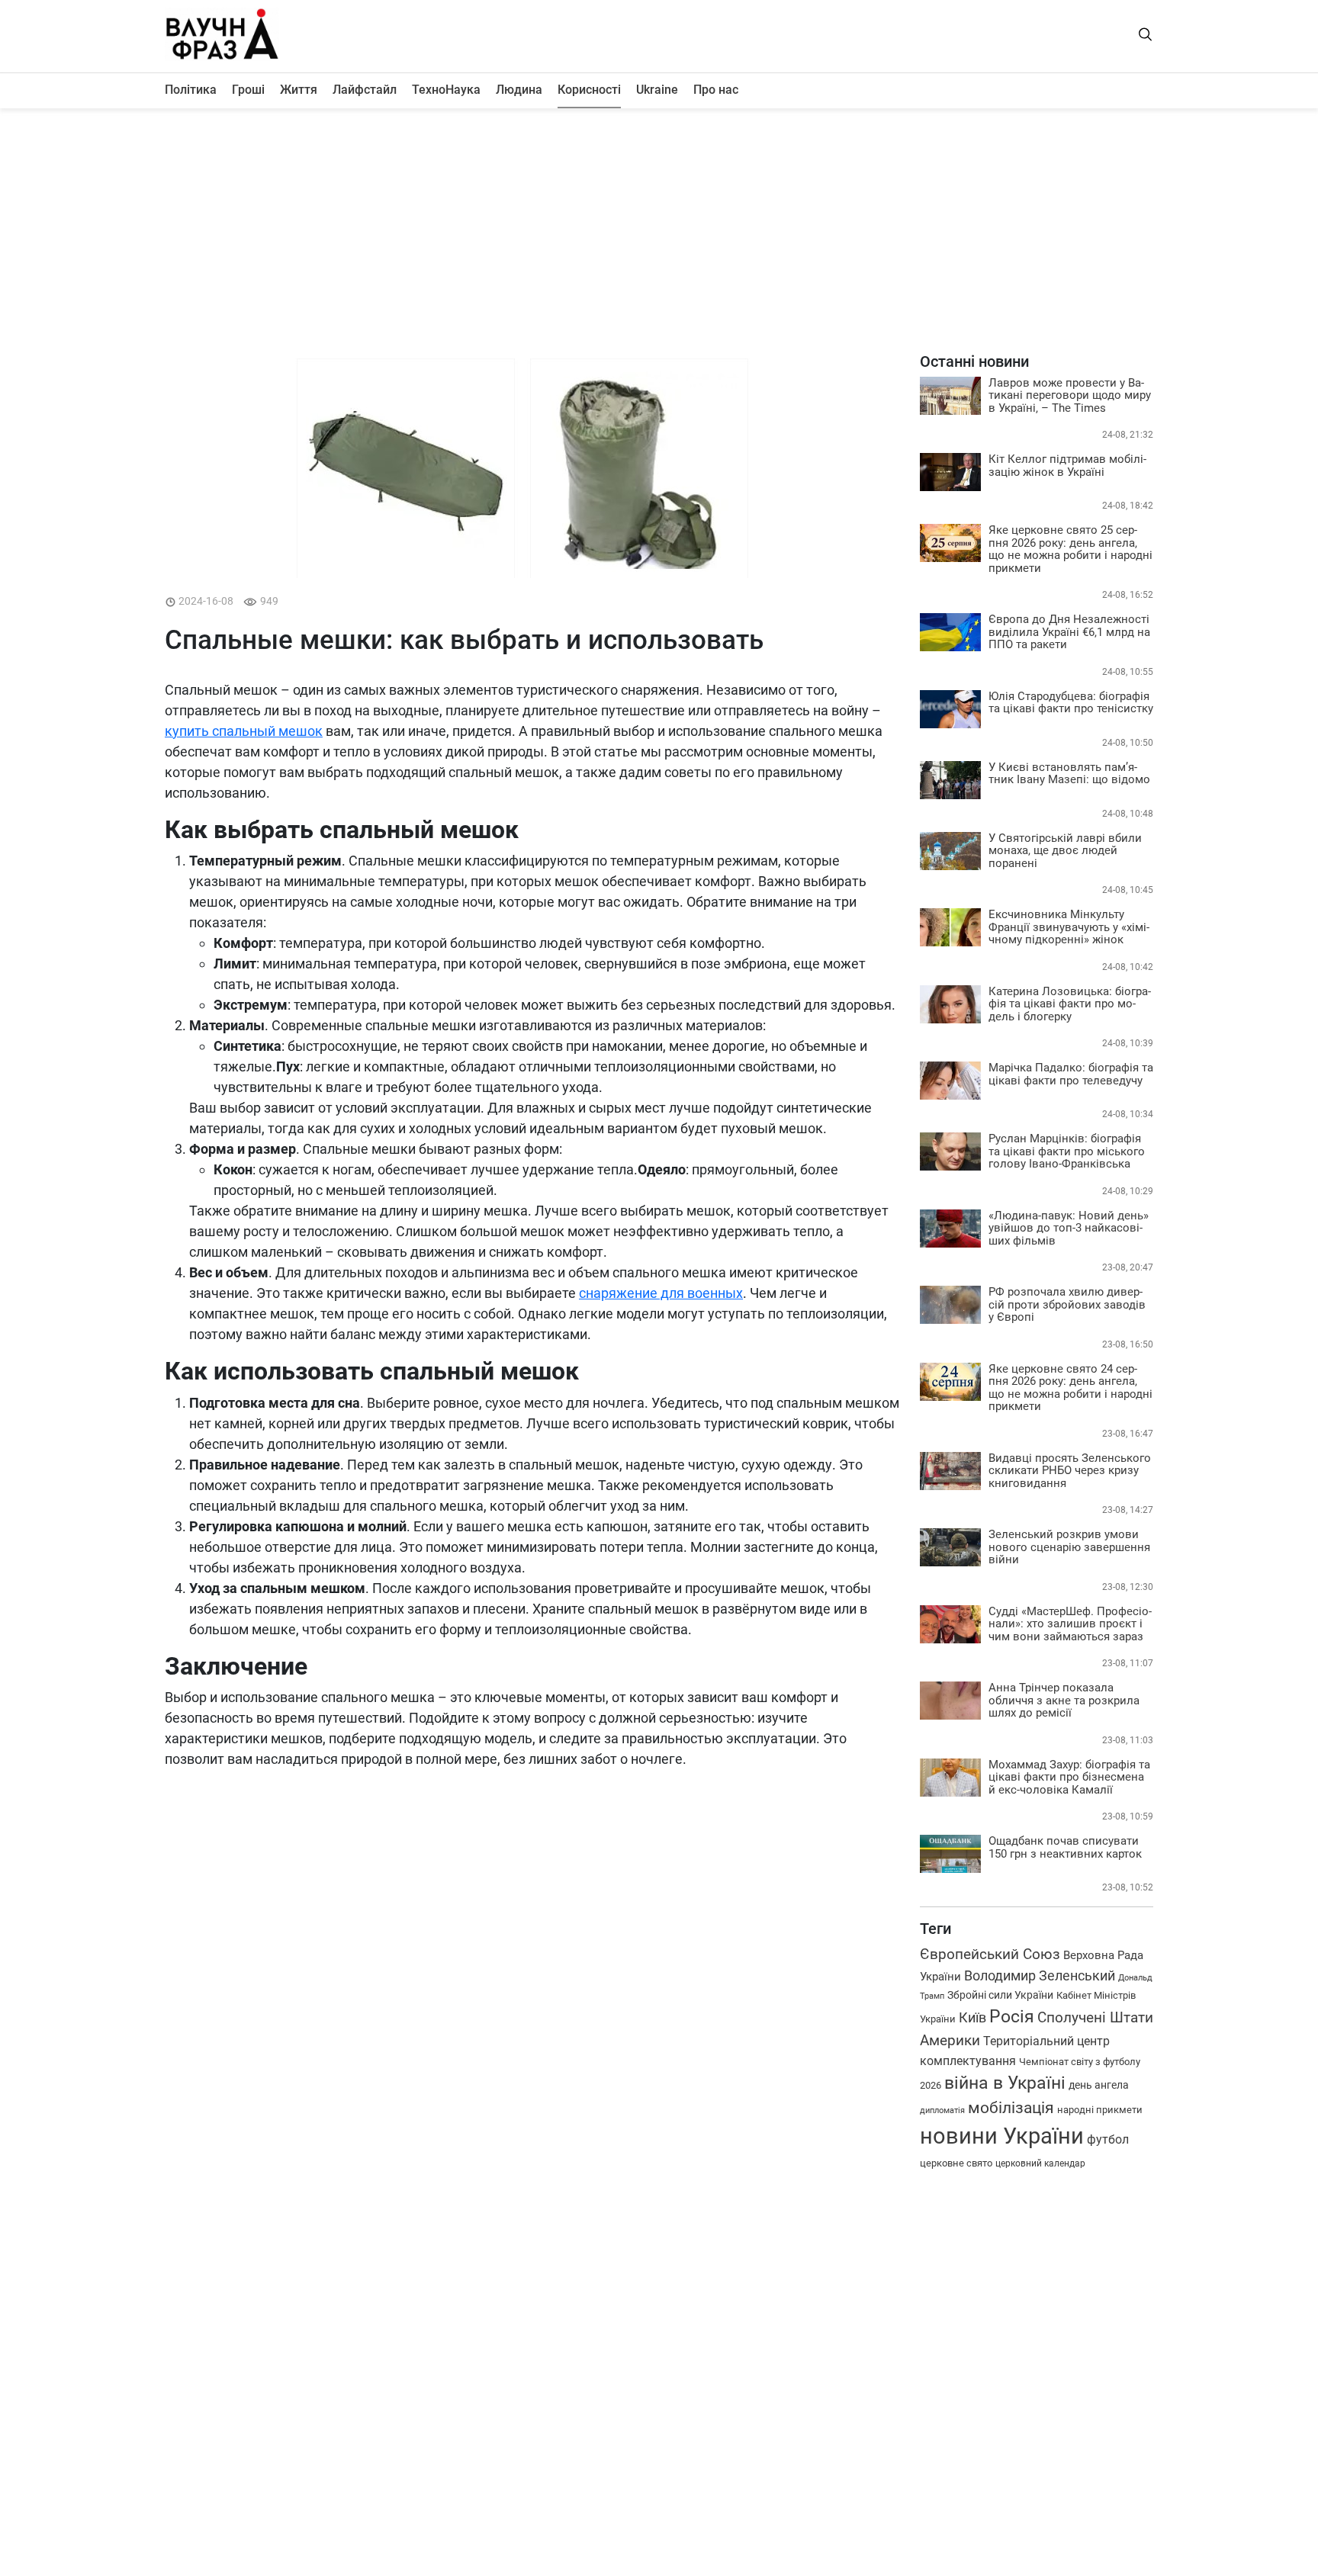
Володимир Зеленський (1040, 1975)
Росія (1012, 2017)
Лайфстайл (365, 90)
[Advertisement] (659, 230)
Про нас (716, 90)
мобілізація (1011, 2108)
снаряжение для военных (661, 1293)
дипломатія (942, 2110)
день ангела (1099, 2085)
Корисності (589, 90)
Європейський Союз (990, 1954)
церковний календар (1040, 2163)
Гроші (248, 90)
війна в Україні (1005, 2083)
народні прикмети (1100, 2110)
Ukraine (657, 90)
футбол (1108, 2139)
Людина (519, 90)
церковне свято (956, 2163)
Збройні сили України (1000, 1995)
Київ (972, 2017)
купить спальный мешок (244, 731)
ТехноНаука (446, 90)
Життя (299, 90)
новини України (1002, 2136)
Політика (191, 90)
